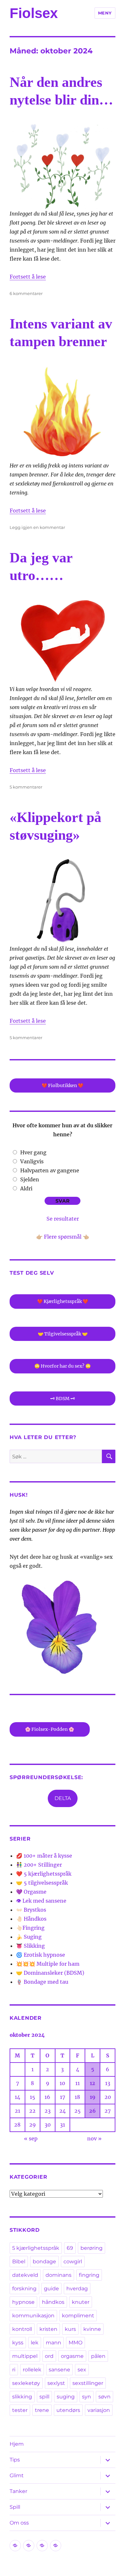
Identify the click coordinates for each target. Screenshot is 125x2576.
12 (92, 2083)
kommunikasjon (33, 2316)
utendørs (68, 2410)
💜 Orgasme (31, 1892)
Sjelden (30, 1179)
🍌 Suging (29, 1937)
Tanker (18, 2491)
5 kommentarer (26, 787)
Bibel (19, 2262)
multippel (25, 2356)
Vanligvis (32, 1161)
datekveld (25, 2275)
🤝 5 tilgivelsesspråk (42, 1883)
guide (51, 2289)
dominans (58, 2275)
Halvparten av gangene (50, 1170)
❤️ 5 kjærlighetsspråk (44, 1874)
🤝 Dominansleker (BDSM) (50, 1973)
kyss (18, 2343)
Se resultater (63, 1219)
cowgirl (73, 2262)
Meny (105, 13)
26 (92, 2111)
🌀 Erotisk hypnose (41, 1955)
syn (87, 2397)
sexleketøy (26, 2383)
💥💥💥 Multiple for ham (48, 1964)
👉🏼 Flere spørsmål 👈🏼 (63, 1237)
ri (14, 2370)
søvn (104, 2397)
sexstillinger (88, 2383)
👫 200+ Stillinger (39, 1865)
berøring (92, 2248)
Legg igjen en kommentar (37, 527)
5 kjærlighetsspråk (36, 2248)
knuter (81, 2302)
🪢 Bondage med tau (42, 1982)
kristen (48, 2329)
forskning (24, 2289)
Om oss (19, 2523)
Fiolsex (34, 13)
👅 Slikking (30, 1946)
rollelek (32, 2370)
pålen (98, 2356)
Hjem (17, 2444)
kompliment (78, 2316)
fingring (89, 2275)
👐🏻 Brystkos (31, 1910)
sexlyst (56, 2383)
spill (44, 2397)
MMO (75, 2343)
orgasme (72, 2356)
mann (54, 2343)
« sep (31, 2138)
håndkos (53, 2302)
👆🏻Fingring (30, 1928)
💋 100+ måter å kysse (44, 1856)
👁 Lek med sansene (41, 1901)
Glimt (17, 2475)
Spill (15, 2507)
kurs (70, 2329)
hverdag (77, 2289)
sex (82, 2370)
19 (93, 2097)
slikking (22, 2397)
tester (20, 2410)
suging (66, 2397)
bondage (44, 2262)
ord (49, 2356)
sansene (59, 2370)
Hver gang (33, 1152)
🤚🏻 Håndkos (31, 1919)
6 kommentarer (26, 293)
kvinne (92, 2329)
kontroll (22, 2329)
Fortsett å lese (28, 277)
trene (42, 2410)
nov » (94, 2138)
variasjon (99, 2410)
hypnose (23, 2302)
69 (70, 2248)
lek (35, 2343)
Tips (15, 2460)
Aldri (26, 1188)
